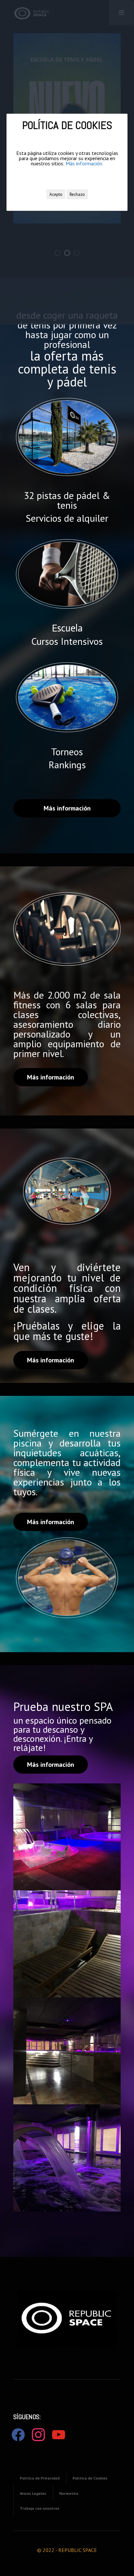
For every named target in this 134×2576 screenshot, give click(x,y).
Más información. (84, 163)
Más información (67, 808)
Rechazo (77, 194)
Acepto (56, 194)
